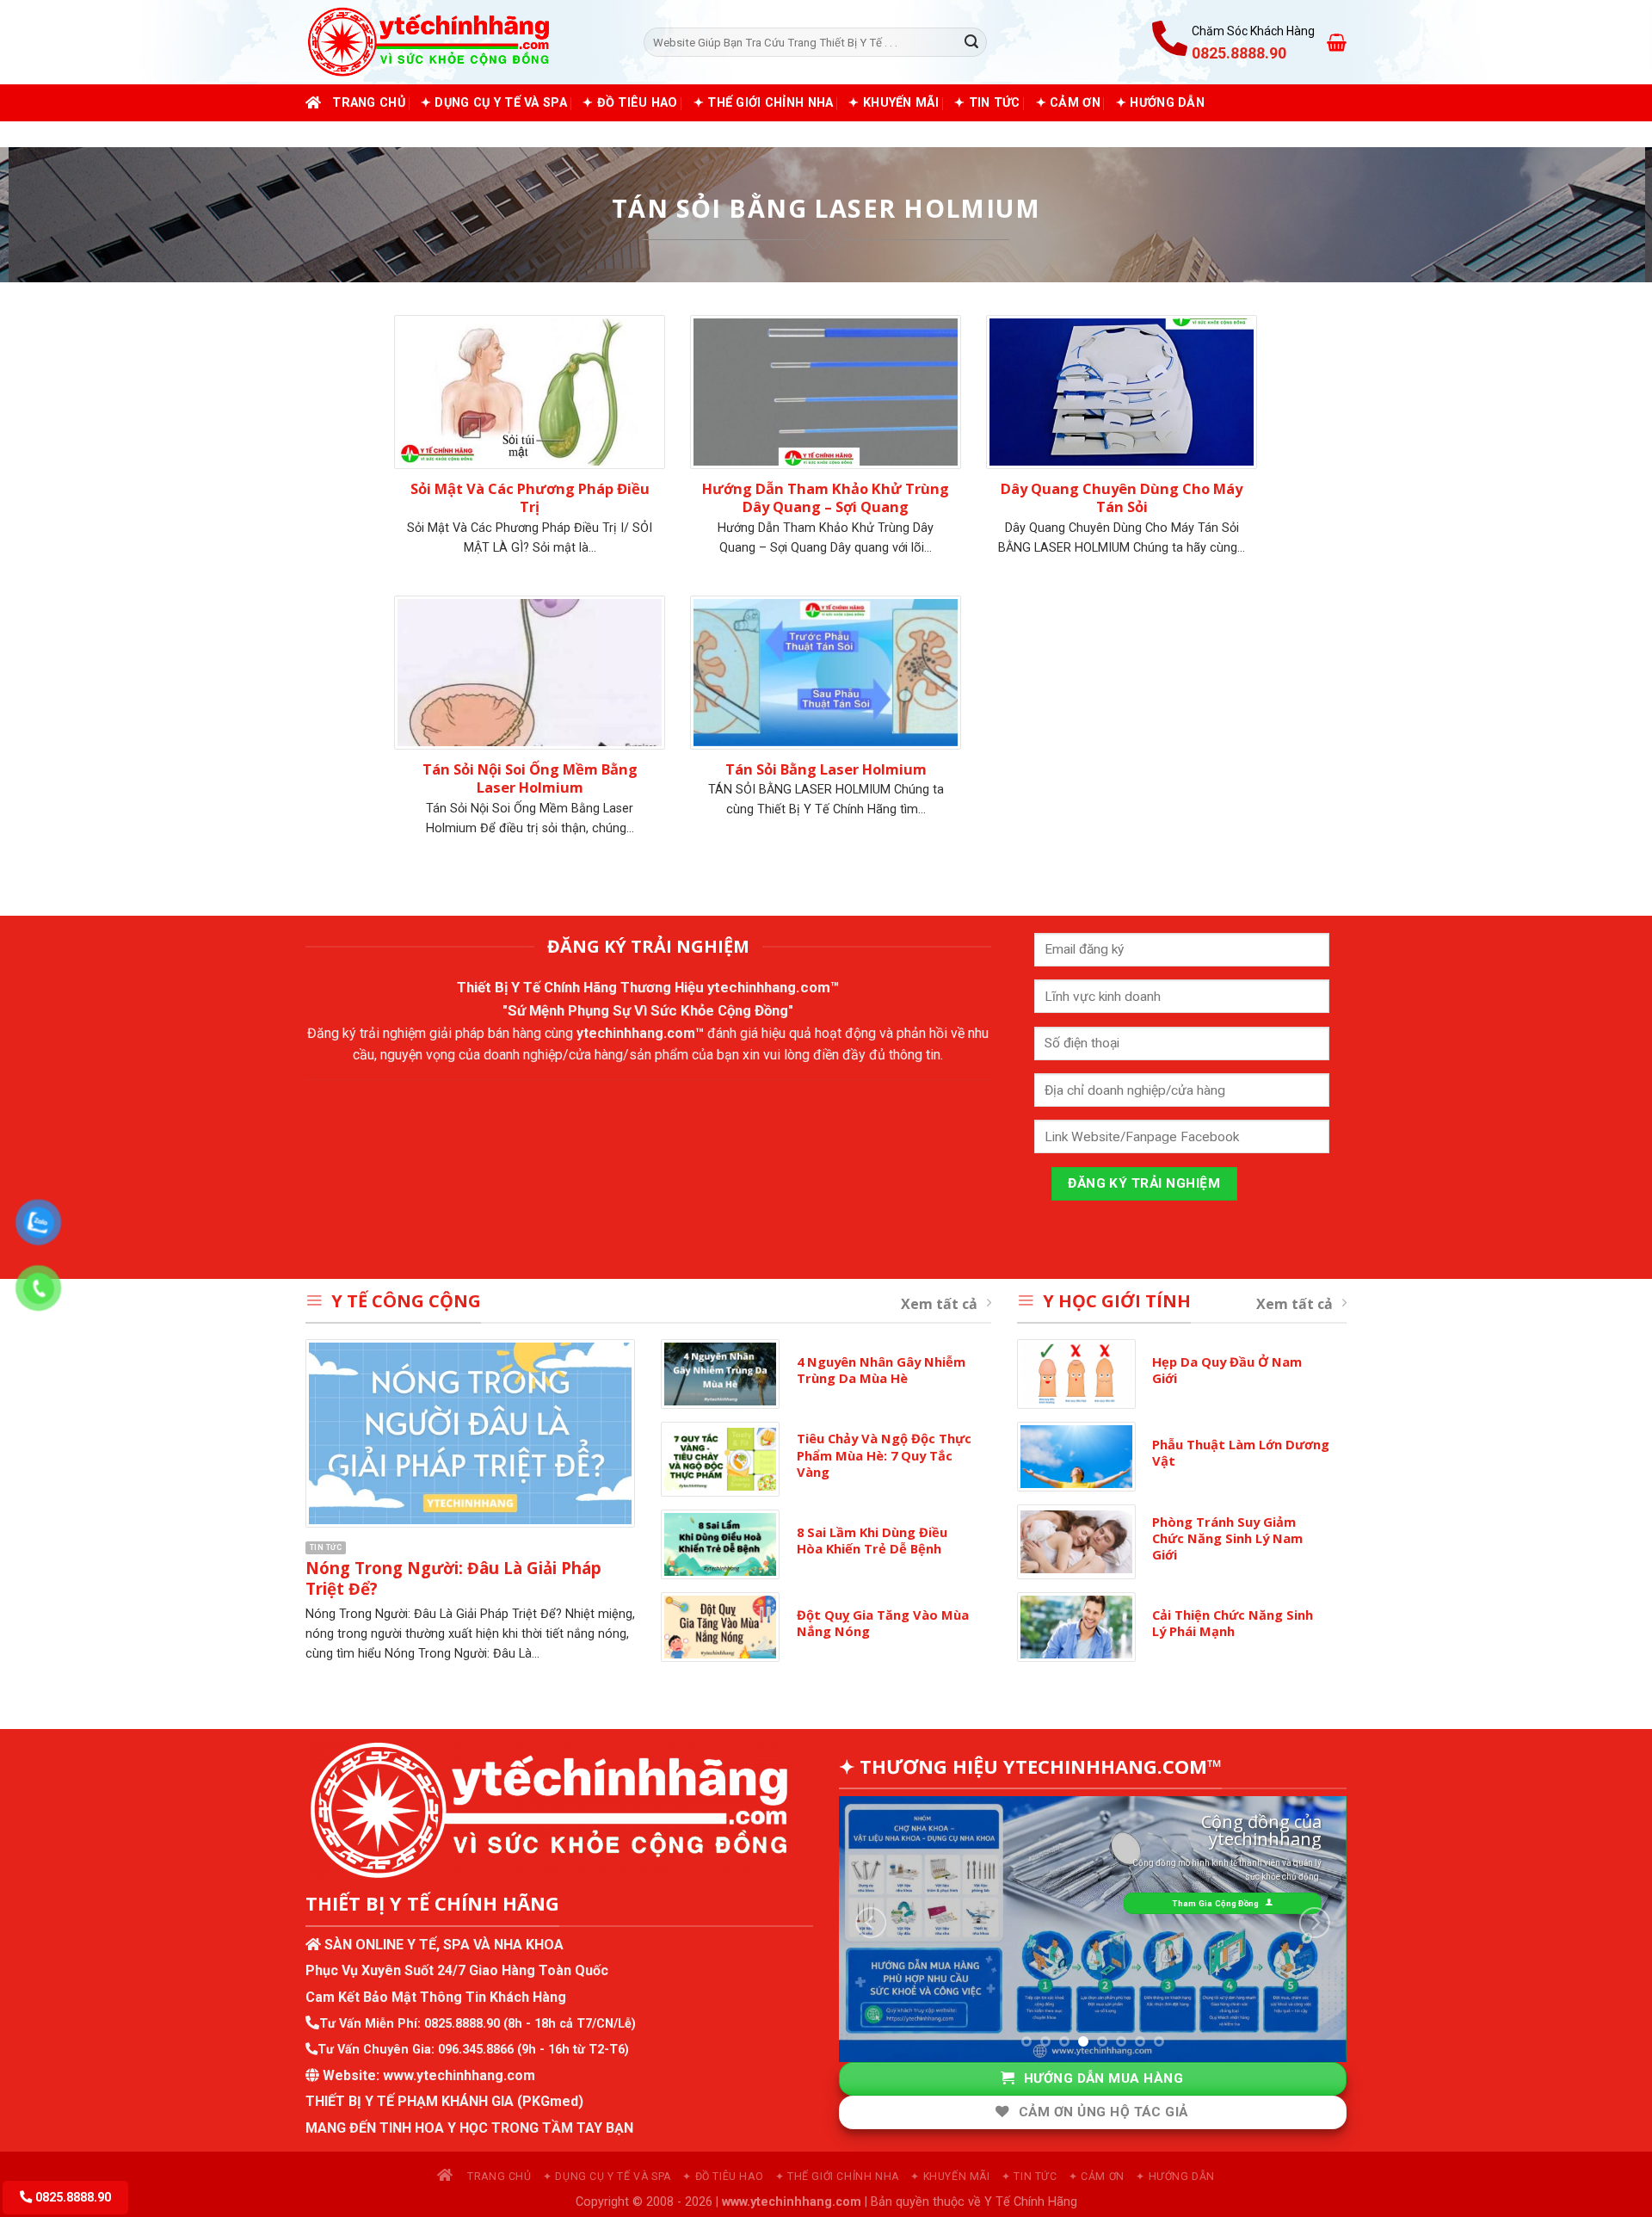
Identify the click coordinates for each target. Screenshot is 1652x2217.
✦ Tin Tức (987, 103)
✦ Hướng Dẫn (1160, 103)
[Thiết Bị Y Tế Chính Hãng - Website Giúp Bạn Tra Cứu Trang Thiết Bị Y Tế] (462, 42)
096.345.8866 (476, 2050)
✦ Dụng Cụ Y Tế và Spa (494, 103)
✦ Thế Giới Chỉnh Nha (764, 103)
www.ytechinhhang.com (459, 2075)
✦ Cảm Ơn (1068, 103)
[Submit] (971, 42)
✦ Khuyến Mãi (893, 103)
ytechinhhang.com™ (774, 987)
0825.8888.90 (462, 2024)
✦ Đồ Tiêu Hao (630, 103)
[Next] (1315, 1923)
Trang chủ (369, 103)
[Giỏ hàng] (1337, 42)
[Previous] (871, 1923)
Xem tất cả (939, 1304)
